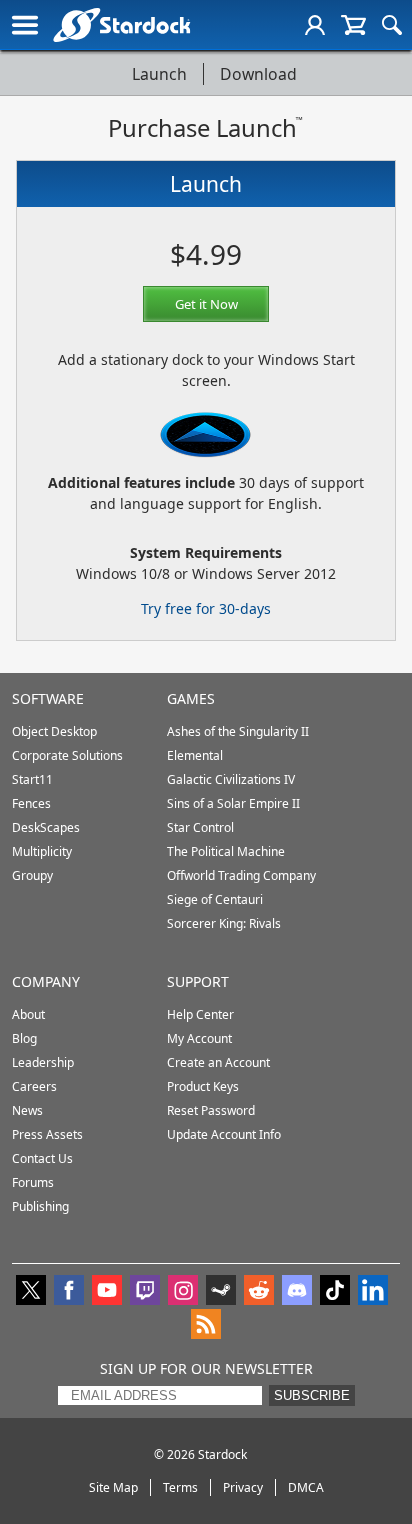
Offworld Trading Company (241, 875)
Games (191, 698)
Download (258, 74)
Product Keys (203, 1086)
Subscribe (312, 1395)
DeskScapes (46, 827)
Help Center (200, 1014)
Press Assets (47, 1134)
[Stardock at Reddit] (259, 1292)
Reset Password (211, 1110)
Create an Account (218, 1062)
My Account (199, 1038)
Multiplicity (42, 851)
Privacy (243, 1487)
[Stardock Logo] (121, 24)
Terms (180, 1487)
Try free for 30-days (206, 608)
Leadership (43, 1062)
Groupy (32, 875)
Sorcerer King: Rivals (224, 923)
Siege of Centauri (215, 899)
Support (198, 981)
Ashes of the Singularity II (238, 731)
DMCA (306, 1487)
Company (46, 981)
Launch (159, 74)
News (27, 1110)
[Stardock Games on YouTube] (107, 1292)
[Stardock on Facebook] (69, 1292)
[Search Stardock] (392, 25)
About (28, 1014)
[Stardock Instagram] (183, 1292)
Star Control (200, 827)
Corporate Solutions (67, 755)
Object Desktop (54, 731)
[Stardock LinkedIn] (373, 1292)
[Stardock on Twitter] (31, 1292)
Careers (34, 1086)
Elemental (195, 755)
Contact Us (42, 1158)
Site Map (113, 1487)
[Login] (315, 25)
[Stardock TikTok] (335, 1292)
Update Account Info (224, 1134)
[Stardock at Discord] (297, 1292)
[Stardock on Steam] (221, 1292)
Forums (33, 1182)
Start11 (32, 779)
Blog (24, 1038)
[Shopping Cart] (353, 25)
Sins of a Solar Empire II (233, 803)
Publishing (40, 1206)
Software (48, 698)
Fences (31, 803)
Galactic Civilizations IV (231, 779)
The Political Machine (226, 851)
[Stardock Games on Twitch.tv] (145, 1292)
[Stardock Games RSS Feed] (206, 1326)
